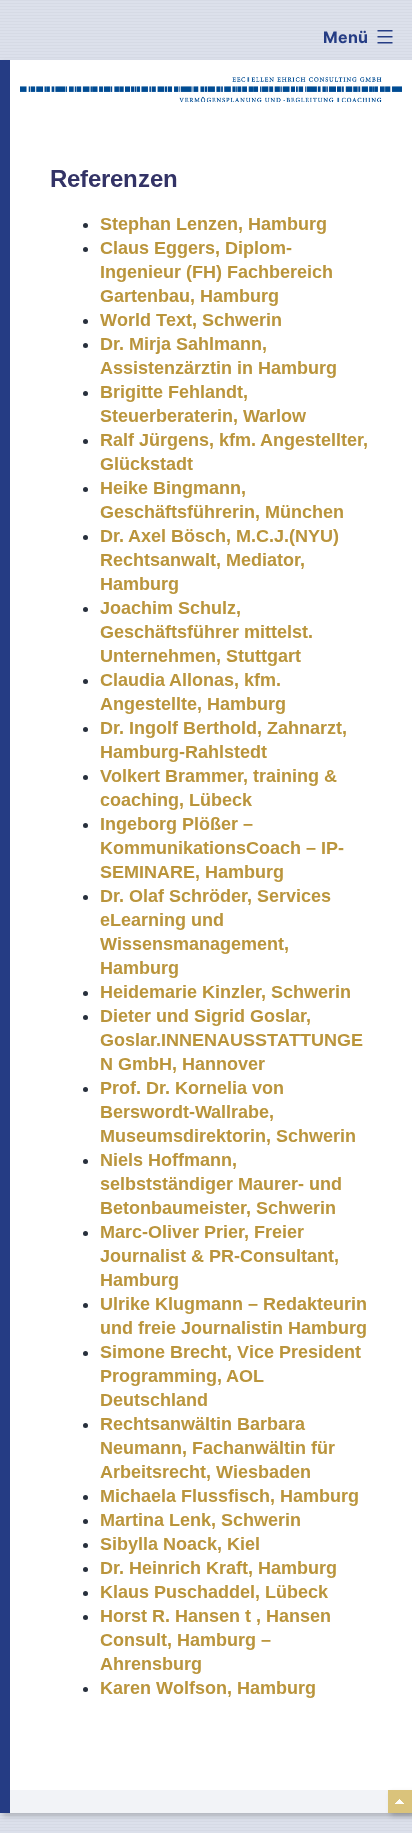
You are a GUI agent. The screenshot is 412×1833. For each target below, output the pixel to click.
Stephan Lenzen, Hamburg (213, 224)
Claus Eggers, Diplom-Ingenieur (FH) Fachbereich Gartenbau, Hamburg (216, 272)
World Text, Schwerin (191, 320)
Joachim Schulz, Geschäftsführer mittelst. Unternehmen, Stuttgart (206, 632)
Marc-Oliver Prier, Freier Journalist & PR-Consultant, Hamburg (219, 1256)
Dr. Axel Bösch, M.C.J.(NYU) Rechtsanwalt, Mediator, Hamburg (219, 560)
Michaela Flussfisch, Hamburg (229, 1496)
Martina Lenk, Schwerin (200, 1520)
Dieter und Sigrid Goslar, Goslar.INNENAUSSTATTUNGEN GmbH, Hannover (231, 1040)
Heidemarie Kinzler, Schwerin (225, 992)
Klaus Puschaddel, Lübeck (214, 1592)
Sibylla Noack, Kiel (180, 1544)
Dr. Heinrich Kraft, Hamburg (218, 1568)
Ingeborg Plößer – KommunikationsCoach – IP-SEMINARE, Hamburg (222, 848)
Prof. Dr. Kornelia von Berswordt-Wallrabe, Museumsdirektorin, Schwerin (228, 1112)
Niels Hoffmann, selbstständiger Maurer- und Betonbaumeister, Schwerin (221, 1184)
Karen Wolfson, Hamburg (208, 1688)
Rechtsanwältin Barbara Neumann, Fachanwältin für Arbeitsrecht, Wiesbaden (217, 1448)
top (400, 1801)
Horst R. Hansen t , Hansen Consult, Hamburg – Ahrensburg (215, 1640)
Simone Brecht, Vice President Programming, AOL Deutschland (230, 1376)
